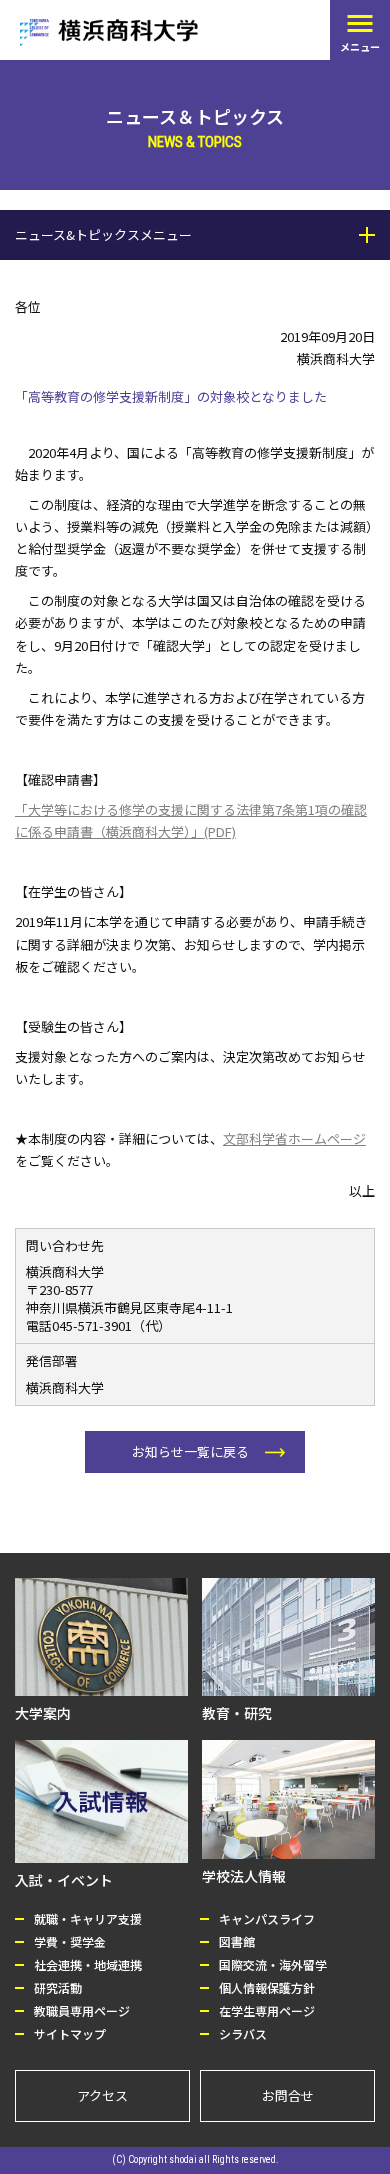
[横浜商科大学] (109, 32)
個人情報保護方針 (267, 1987)
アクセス (102, 2095)
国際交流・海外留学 (273, 1964)
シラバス (243, 2033)
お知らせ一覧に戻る (190, 1451)
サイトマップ (70, 2033)
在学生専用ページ (267, 2010)
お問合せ (288, 2095)
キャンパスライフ (267, 1918)
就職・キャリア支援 (88, 1918)
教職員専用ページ (82, 2010)
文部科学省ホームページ (294, 1138)
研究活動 (58, 1987)
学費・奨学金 (70, 1941)
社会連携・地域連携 (88, 1964)
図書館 (237, 1941)
